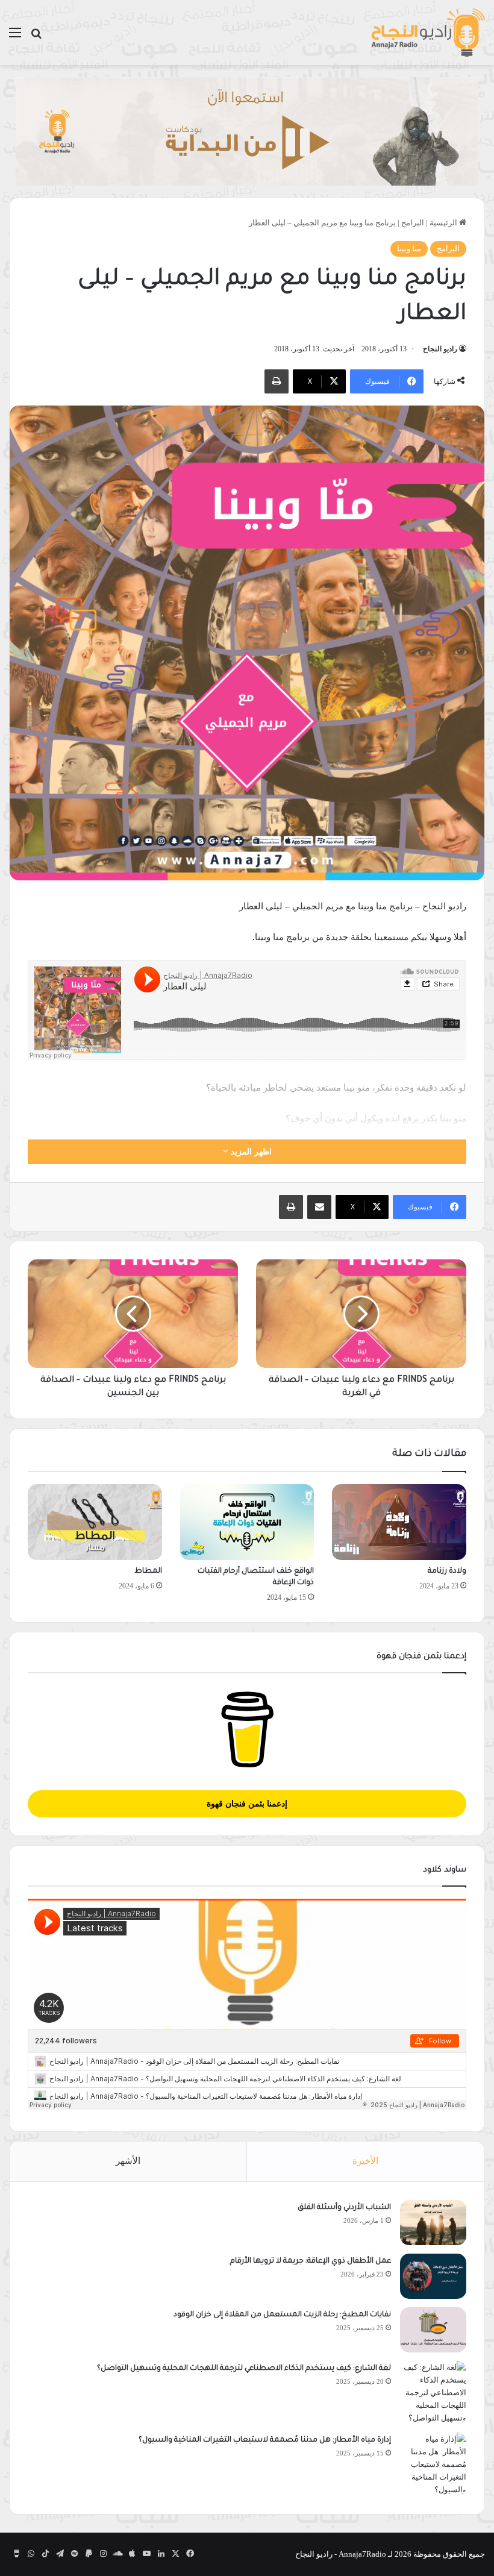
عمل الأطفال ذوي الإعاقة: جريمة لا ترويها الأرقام (310, 2261)
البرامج (413, 223)
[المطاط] (95, 1522)
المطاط (148, 1572)
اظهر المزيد (250, 1152)
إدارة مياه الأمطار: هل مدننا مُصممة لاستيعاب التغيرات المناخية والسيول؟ (265, 2440)
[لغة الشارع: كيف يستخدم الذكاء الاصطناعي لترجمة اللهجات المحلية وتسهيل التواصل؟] (433, 2393)
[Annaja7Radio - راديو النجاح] (428, 33)
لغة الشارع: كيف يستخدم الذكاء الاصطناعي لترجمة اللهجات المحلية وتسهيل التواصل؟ (244, 2369)
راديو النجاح (440, 349)
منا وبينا (409, 249)
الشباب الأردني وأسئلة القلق (344, 2208)
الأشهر (128, 2161)
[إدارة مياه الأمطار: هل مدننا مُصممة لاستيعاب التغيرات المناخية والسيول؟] (433, 2464)
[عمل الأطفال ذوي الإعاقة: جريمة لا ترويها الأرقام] (433, 2276)
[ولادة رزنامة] (399, 1522)
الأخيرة (365, 2161)
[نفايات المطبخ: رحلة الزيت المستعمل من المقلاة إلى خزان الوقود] (433, 2330)
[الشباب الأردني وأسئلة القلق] (433, 2223)
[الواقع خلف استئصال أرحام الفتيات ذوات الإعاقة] (247, 1522)
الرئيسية (444, 223)
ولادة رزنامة (447, 1572)
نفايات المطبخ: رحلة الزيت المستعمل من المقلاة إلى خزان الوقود (282, 2315)
